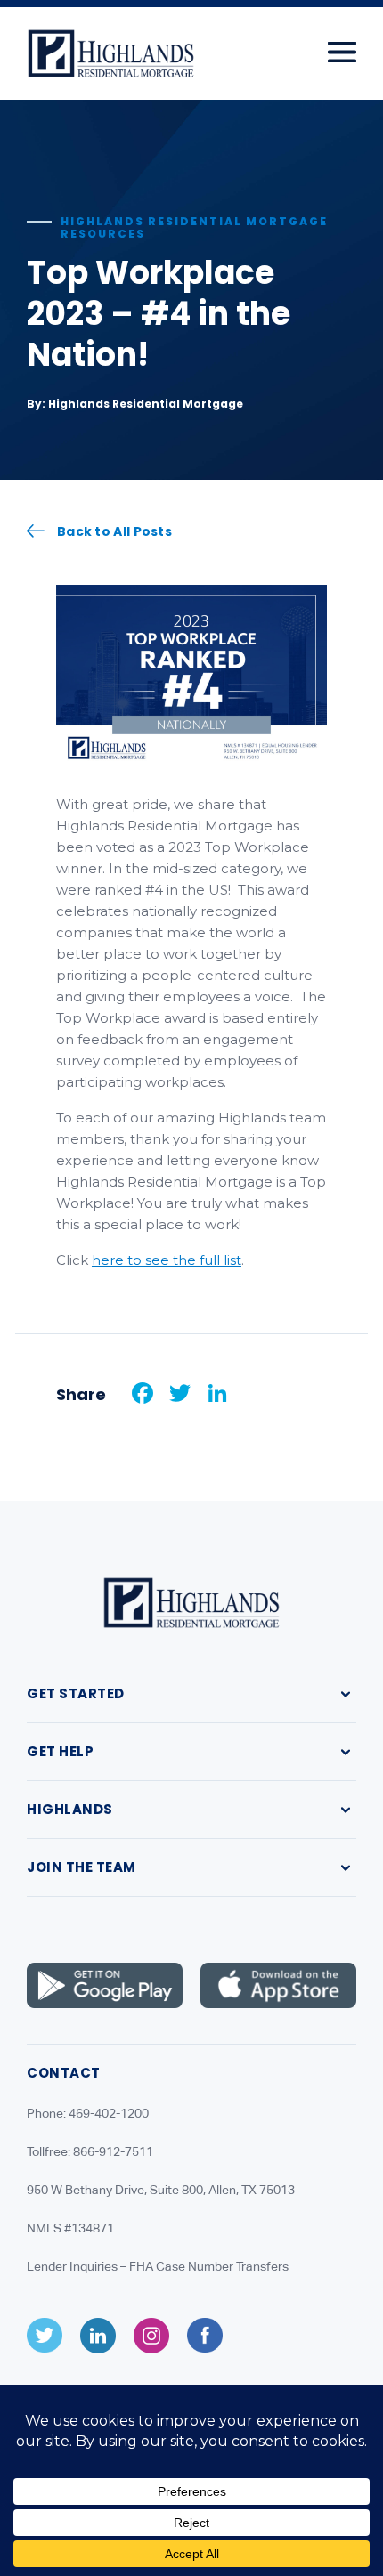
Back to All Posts (114, 531)
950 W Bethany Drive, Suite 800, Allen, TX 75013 (161, 2190)
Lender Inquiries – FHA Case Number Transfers (158, 2266)
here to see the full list (167, 1260)
